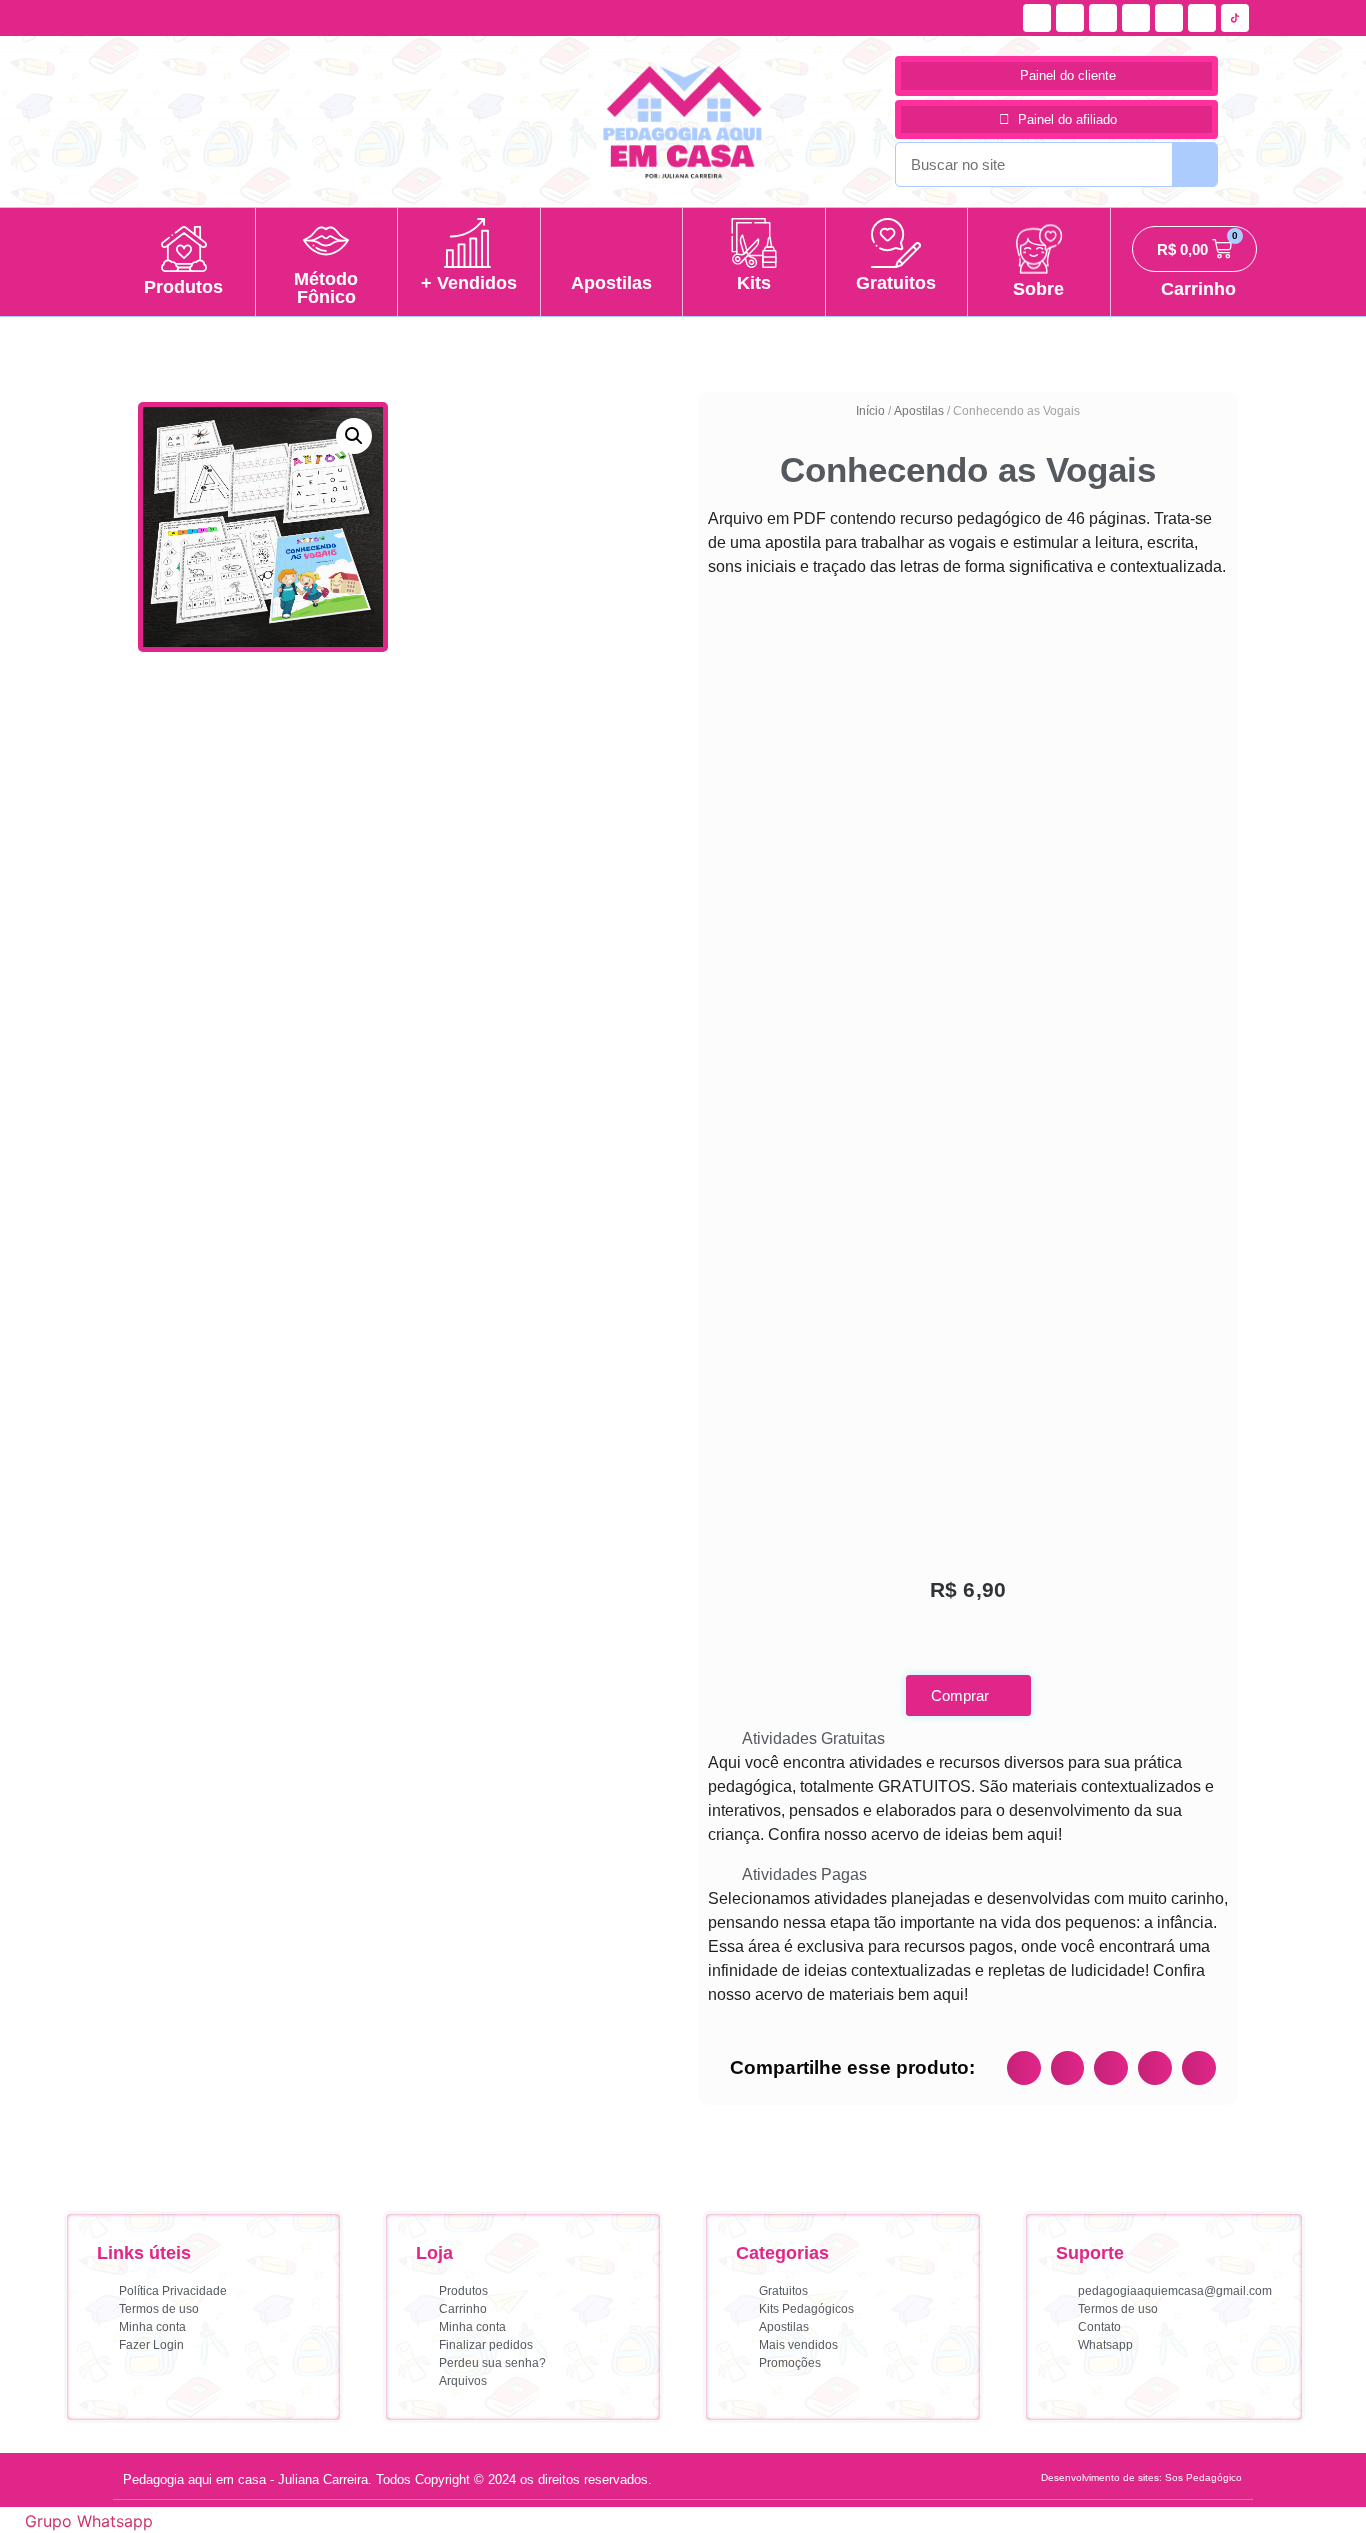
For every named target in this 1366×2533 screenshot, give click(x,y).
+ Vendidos (469, 283)
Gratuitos (896, 283)
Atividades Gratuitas (813, 1738)
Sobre (1038, 289)
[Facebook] (1037, 18)
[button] (354, 436)
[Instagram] (1070, 18)
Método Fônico (326, 288)
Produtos (183, 287)
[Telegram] (1202, 18)
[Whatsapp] (1136, 18)
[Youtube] (1103, 18)
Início (870, 411)
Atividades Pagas (804, 1874)
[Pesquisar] (1194, 164)
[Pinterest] (1169, 18)
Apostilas (611, 283)
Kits (754, 283)
